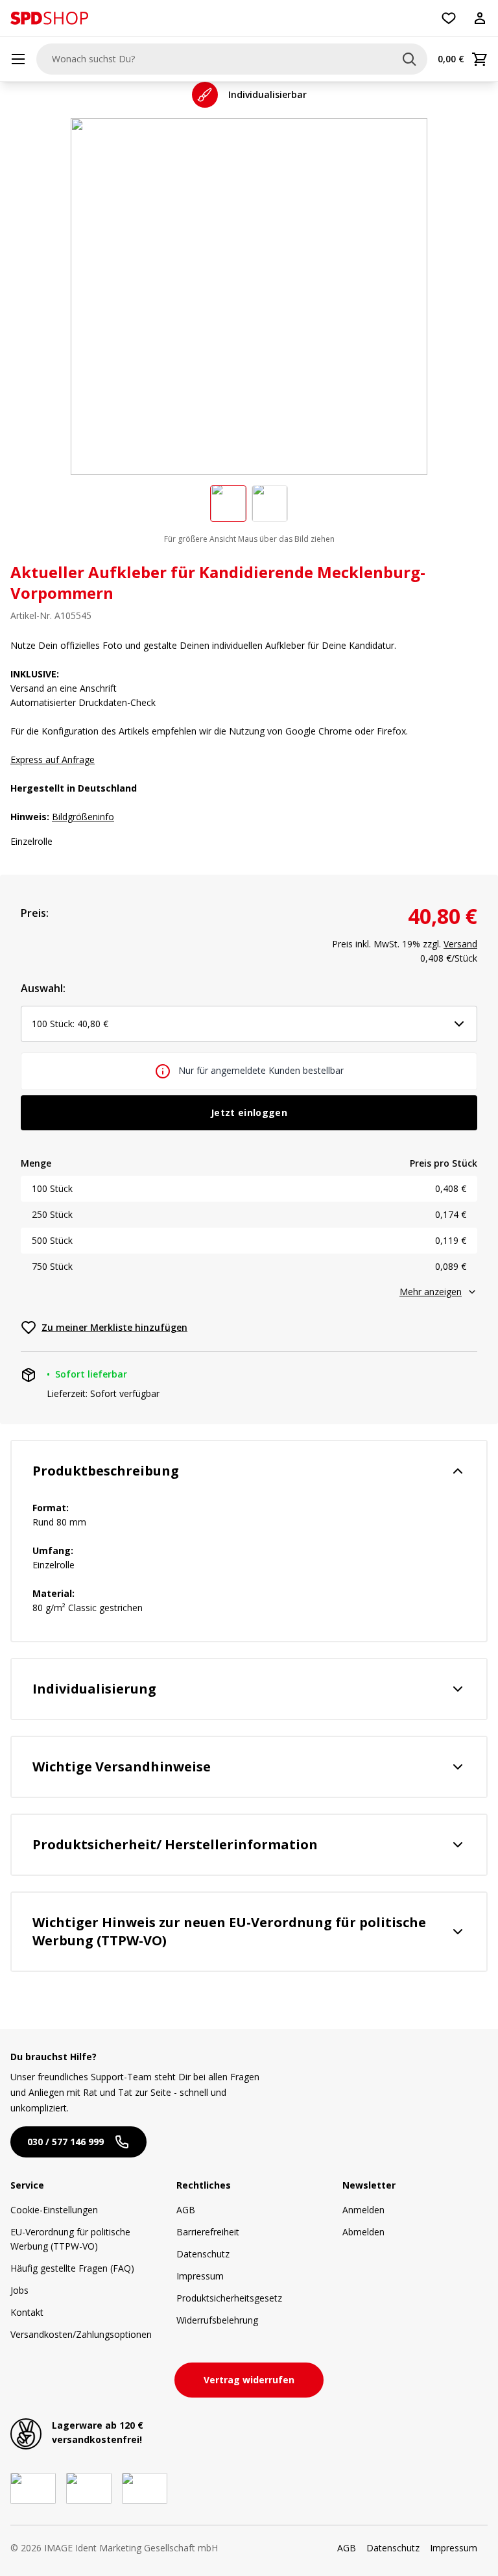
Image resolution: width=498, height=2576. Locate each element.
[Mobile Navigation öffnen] (18, 59)
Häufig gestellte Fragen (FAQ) (72, 2268)
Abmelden (363, 2232)
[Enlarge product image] (228, 504)
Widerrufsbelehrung (217, 2320)
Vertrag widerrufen (249, 2380)
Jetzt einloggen (249, 1112)
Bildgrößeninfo (83, 817)
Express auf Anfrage (53, 759)
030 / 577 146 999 (65, 2142)
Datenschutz (203, 2254)
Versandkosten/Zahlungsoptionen (81, 2334)
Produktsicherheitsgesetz (229, 2298)
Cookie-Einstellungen (54, 2210)
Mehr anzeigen (431, 1292)
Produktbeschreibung (106, 1471)
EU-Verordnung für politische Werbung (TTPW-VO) (70, 2239)
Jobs (19, 2290)
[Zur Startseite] (49, 18)
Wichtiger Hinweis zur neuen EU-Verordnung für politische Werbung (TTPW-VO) (229, 1931)
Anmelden (363, 2210)
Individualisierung (94, 1689)
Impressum (200, 2276)
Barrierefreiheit (208, 2232)
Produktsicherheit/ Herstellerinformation (175, 1844)
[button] (49, 18)
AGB (186, 2210)
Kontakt (27, 2312)
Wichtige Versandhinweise (122, 1767)
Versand (460, 944)
